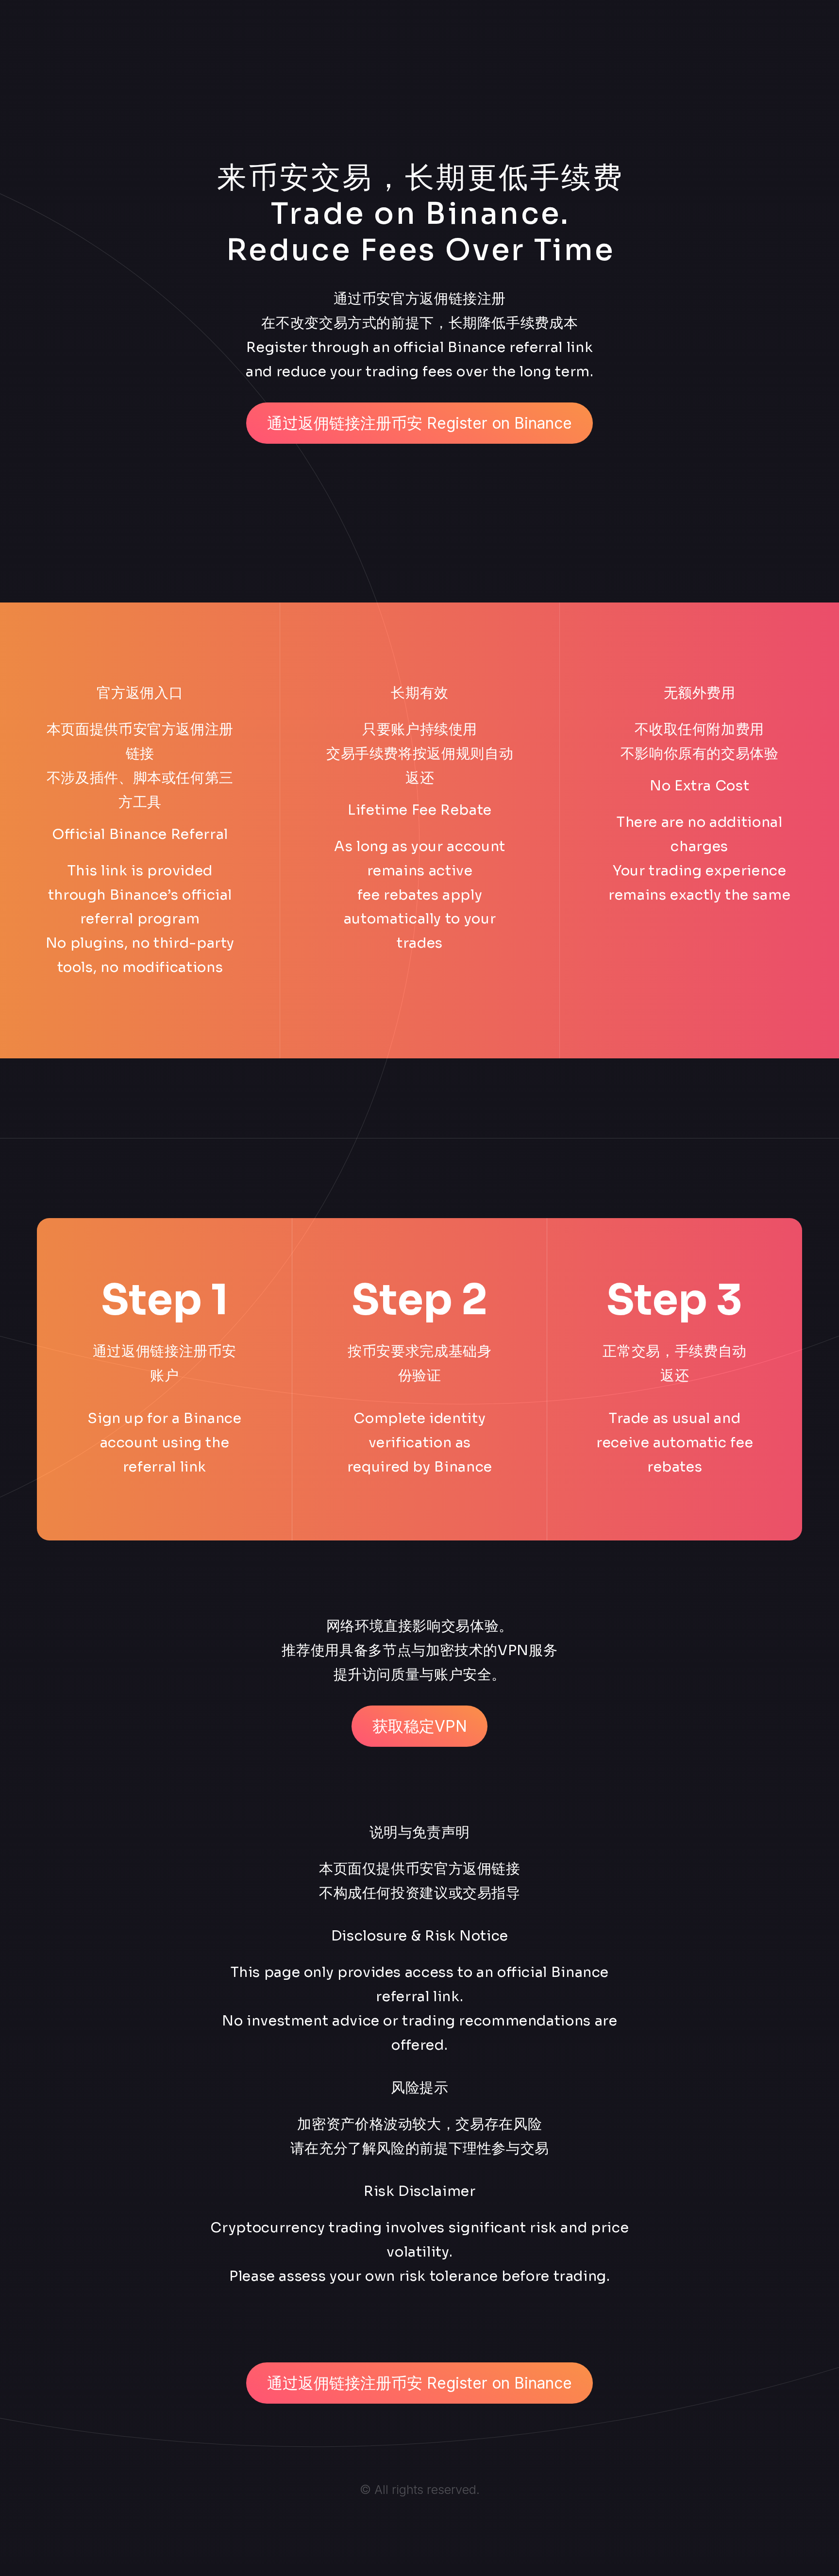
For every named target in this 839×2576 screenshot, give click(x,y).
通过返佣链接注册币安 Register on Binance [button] (419, 423)
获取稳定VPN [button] (420, 1726)
